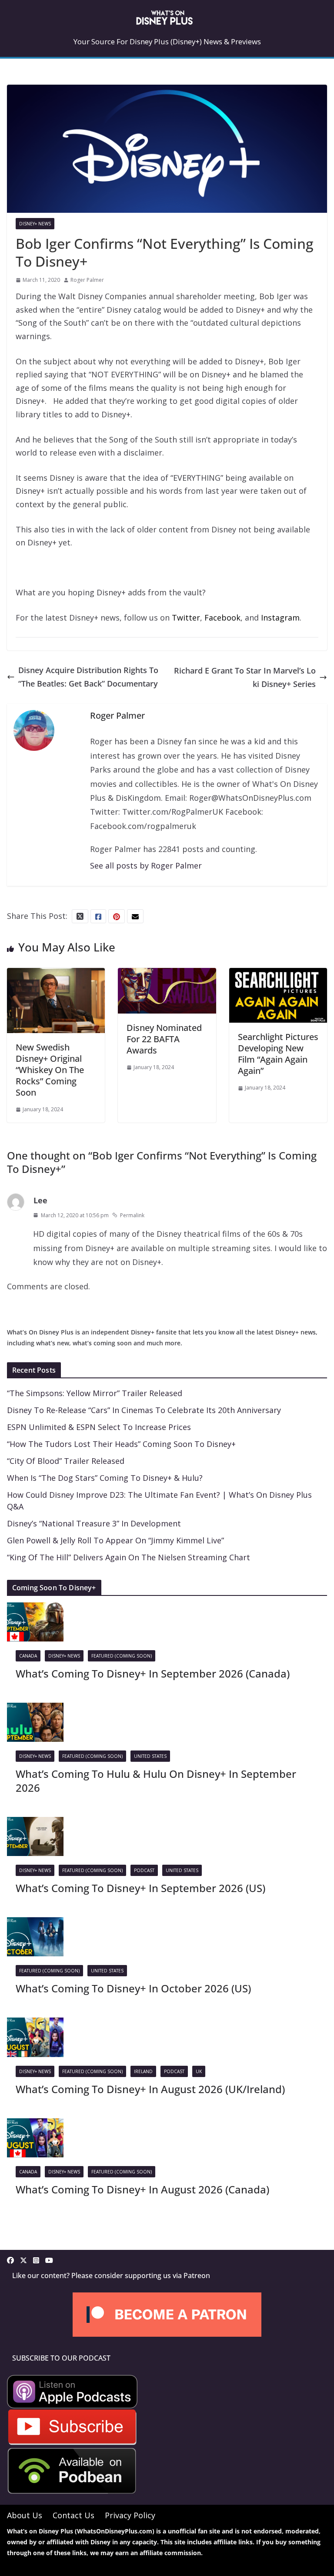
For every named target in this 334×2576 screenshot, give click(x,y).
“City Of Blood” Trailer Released (66, 1461)
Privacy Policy (130, 2515)
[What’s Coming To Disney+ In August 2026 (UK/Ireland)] (35, 2024)
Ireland (143, 2071)
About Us (25, 2515)
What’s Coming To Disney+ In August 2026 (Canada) (142, 2189)
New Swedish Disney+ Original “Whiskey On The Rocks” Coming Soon (50, 1070)
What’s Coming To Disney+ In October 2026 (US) (133, 1988)
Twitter (186, 618)
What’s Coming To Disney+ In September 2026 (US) (140, 1888)
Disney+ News (35, 224)
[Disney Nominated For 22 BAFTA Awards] (167, 974)
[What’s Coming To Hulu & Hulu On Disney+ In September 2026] (35, 1709)
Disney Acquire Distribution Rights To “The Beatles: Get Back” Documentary (88, 677)
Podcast (144, 1870)
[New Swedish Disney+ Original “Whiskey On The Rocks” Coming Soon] (56, 974)
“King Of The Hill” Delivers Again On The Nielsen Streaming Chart (129, 1557)
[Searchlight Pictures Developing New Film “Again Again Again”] (278, 974)
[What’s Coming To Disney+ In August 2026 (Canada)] (35, 2125)
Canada (28, 1656)
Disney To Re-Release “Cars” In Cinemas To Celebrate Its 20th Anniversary (144, 1410)
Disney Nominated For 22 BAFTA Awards (164, 1039)
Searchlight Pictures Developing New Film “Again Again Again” (278, 1054)
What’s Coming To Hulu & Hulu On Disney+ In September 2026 (156, 1780)
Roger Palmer (87, 280)
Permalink (132, 1215)
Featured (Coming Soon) (122, 1656)
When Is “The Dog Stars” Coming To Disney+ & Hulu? (105, 1478)
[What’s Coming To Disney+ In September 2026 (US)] (35, 1823)
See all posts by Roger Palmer (146, 865)
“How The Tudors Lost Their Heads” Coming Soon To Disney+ (121, 1444)
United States (150, 1756)
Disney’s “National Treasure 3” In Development (94, 1523)
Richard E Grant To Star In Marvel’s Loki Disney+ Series (245, 677)
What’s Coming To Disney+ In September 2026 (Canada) (153, 1673)
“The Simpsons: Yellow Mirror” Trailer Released (95, 1393)
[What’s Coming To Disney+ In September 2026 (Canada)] (35, 1609)
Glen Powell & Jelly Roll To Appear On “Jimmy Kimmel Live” (115, 1540)
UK (199, 2071)
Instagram (280, 618)
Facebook (222, 618)
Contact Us (73, 2515)
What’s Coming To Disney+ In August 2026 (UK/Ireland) (150, 2089)
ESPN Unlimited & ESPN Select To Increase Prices (99, 1427)
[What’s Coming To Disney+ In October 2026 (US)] (35, 1924)
